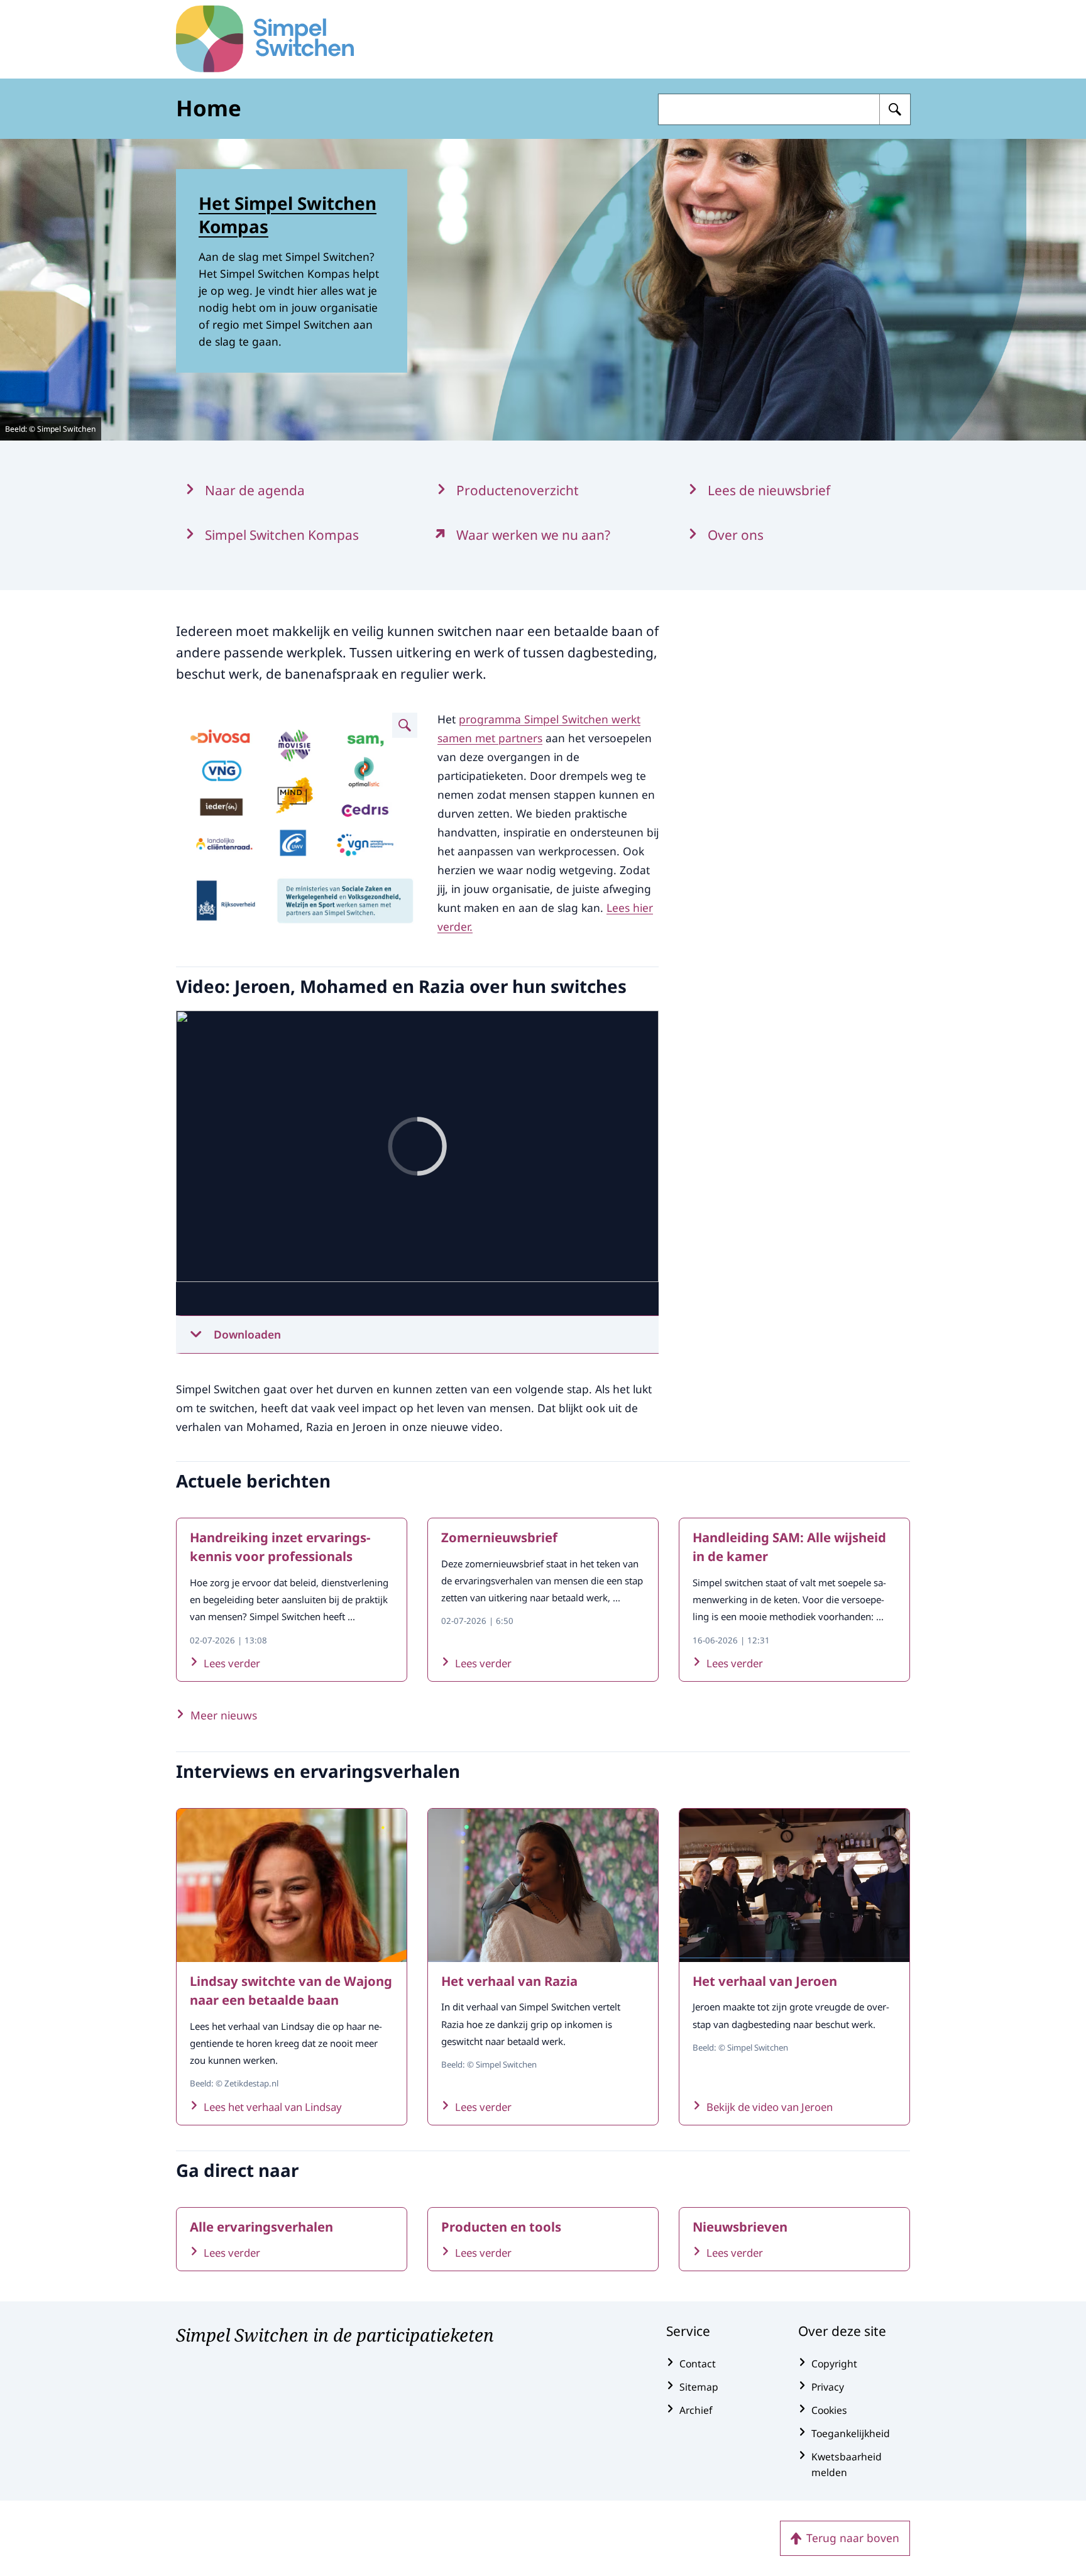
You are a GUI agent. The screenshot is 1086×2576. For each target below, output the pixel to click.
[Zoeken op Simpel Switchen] (895, 109)
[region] (417, 1163)
